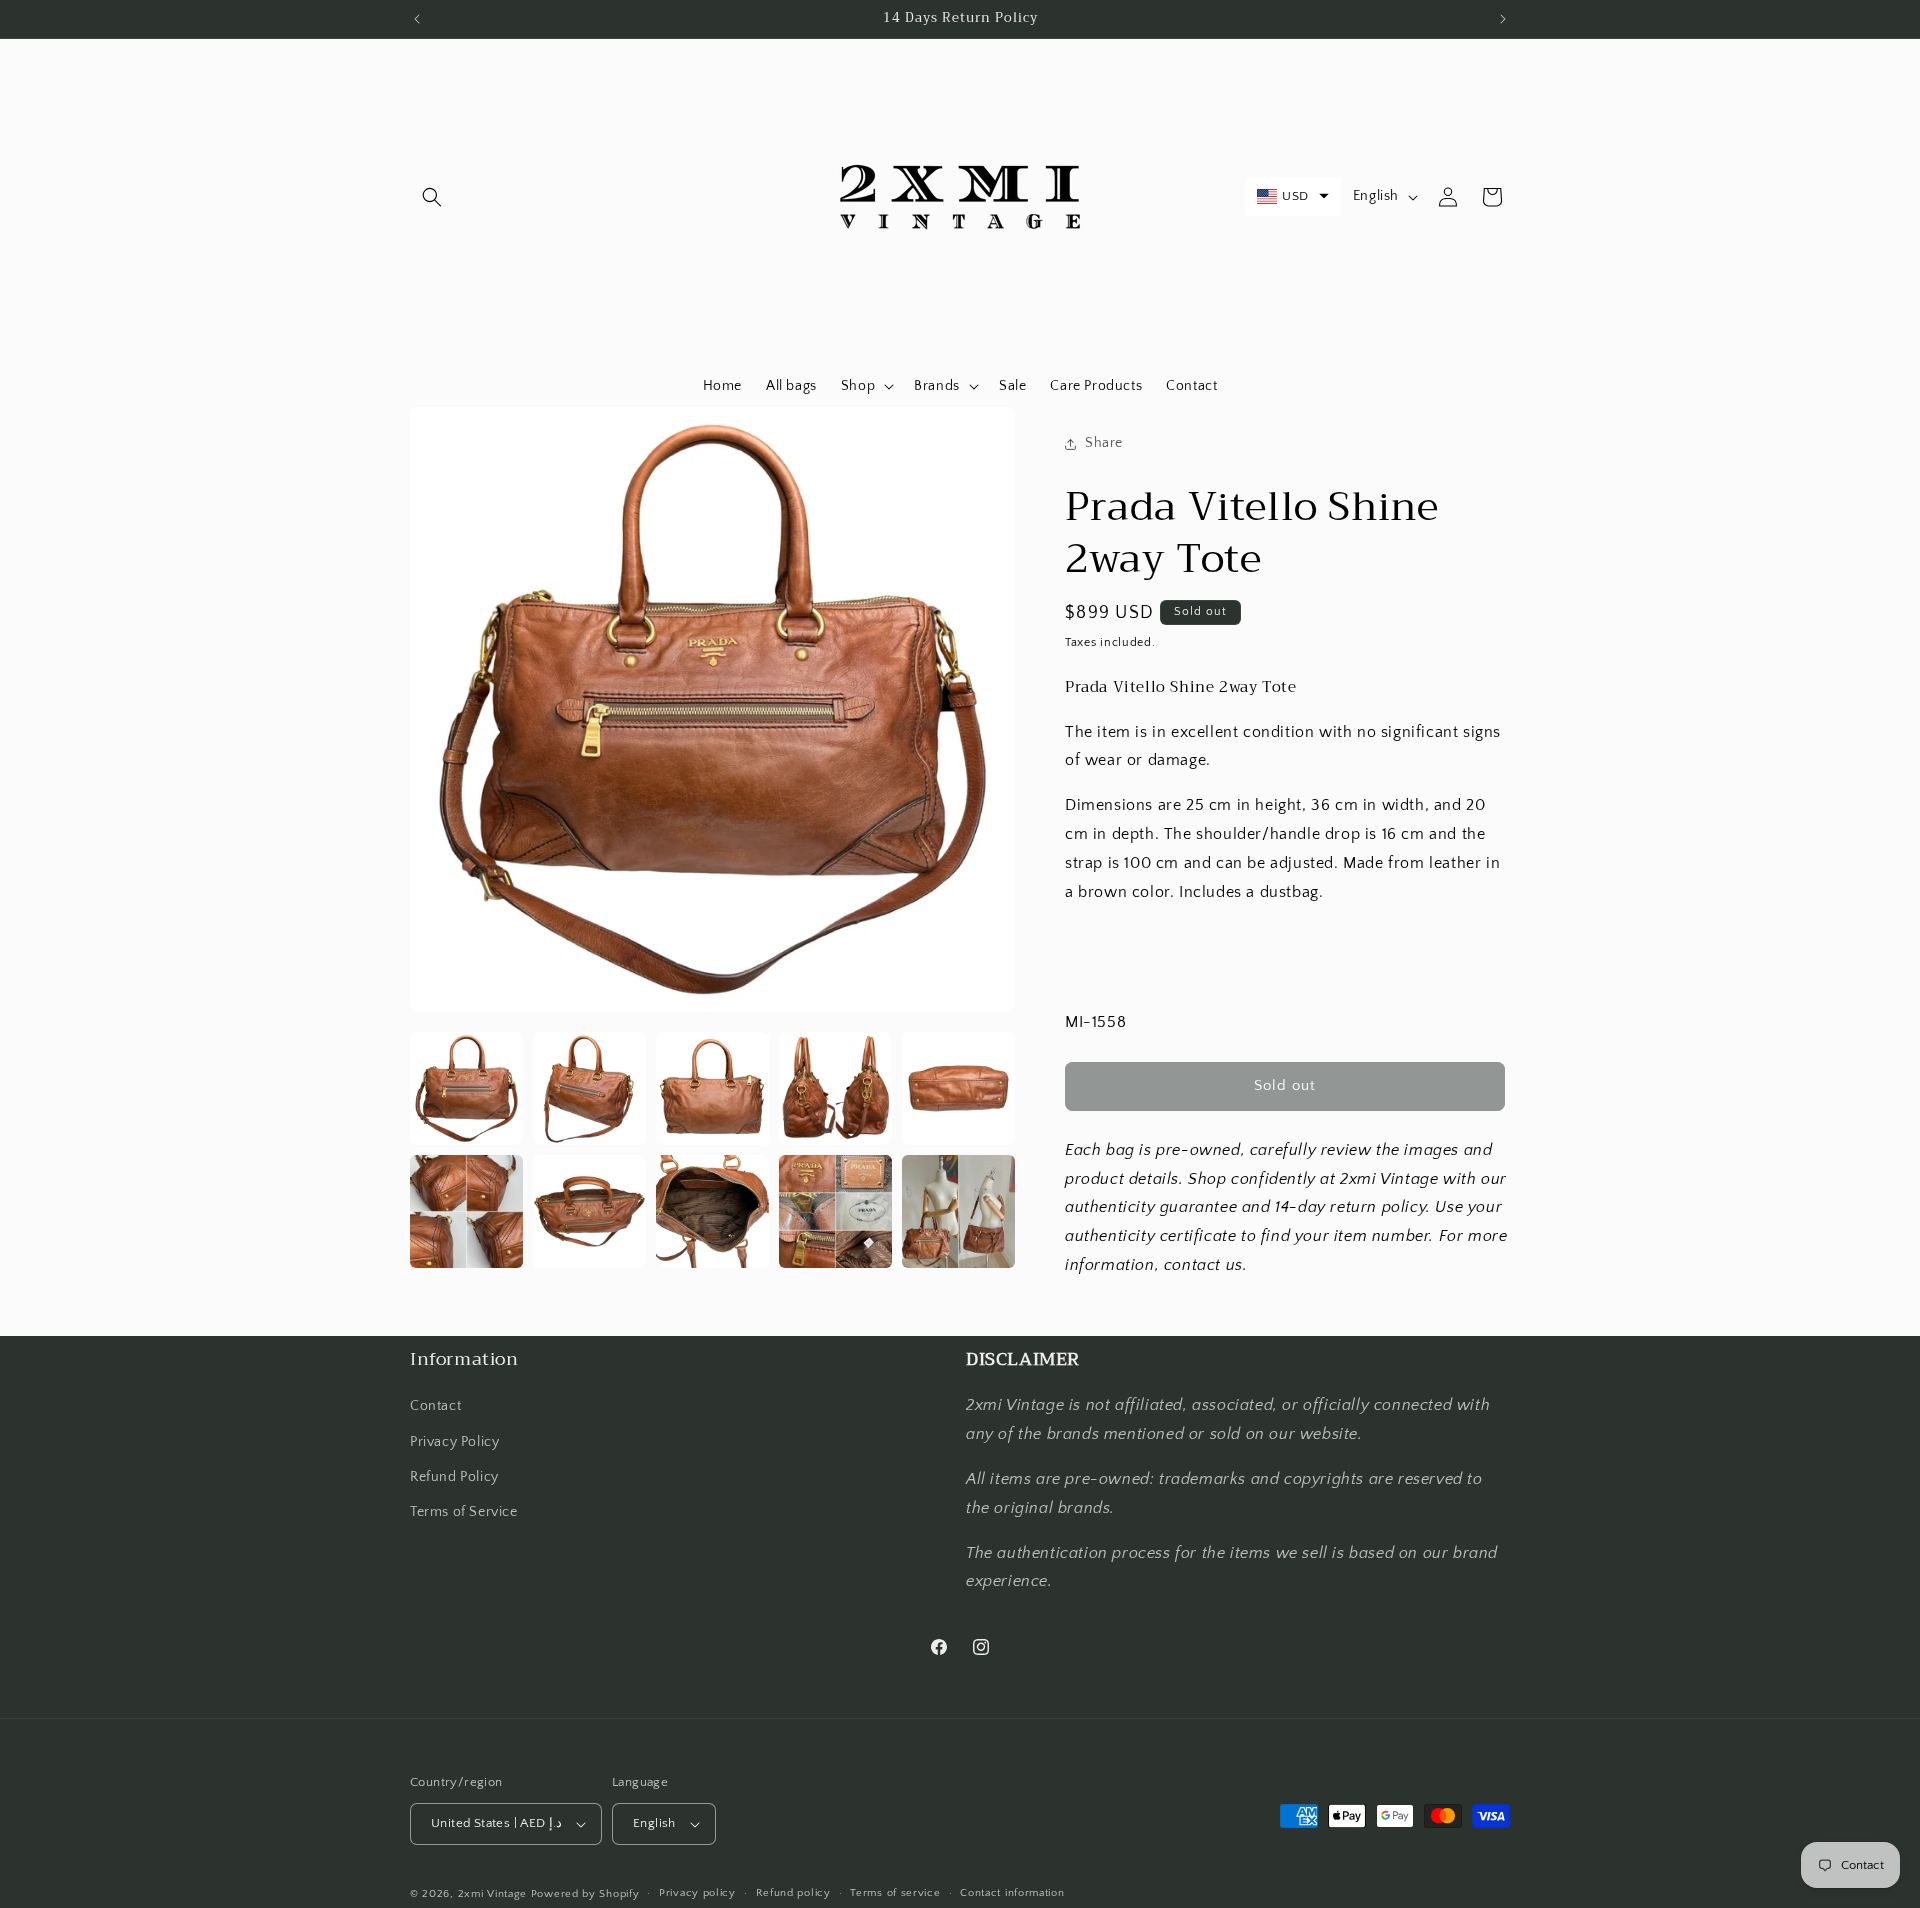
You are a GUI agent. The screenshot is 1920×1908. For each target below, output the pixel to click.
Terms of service (895, 1893)
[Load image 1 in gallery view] (466, 1088)
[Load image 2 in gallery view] (589, 1088)
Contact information (1012, 1893)
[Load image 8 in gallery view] (712, 1211)
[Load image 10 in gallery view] (958, 1211)
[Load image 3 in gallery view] (712, 1088)
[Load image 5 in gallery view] (958, 1088)
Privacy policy (697, 1893)
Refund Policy (454, 1477)
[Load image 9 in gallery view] (835, 1211)
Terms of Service (464, 1512)
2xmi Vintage (492, 1894)
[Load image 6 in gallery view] (466, 1211)
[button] (432, 197)
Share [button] (1104, 443)
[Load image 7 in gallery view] (589, 1211)
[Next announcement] (1503, 19)
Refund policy (793, 1893)
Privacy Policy (454, 1442)
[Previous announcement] (417, 19)
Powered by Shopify (585, 1894)
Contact (435, 1406)
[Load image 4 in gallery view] (835, 1088)
